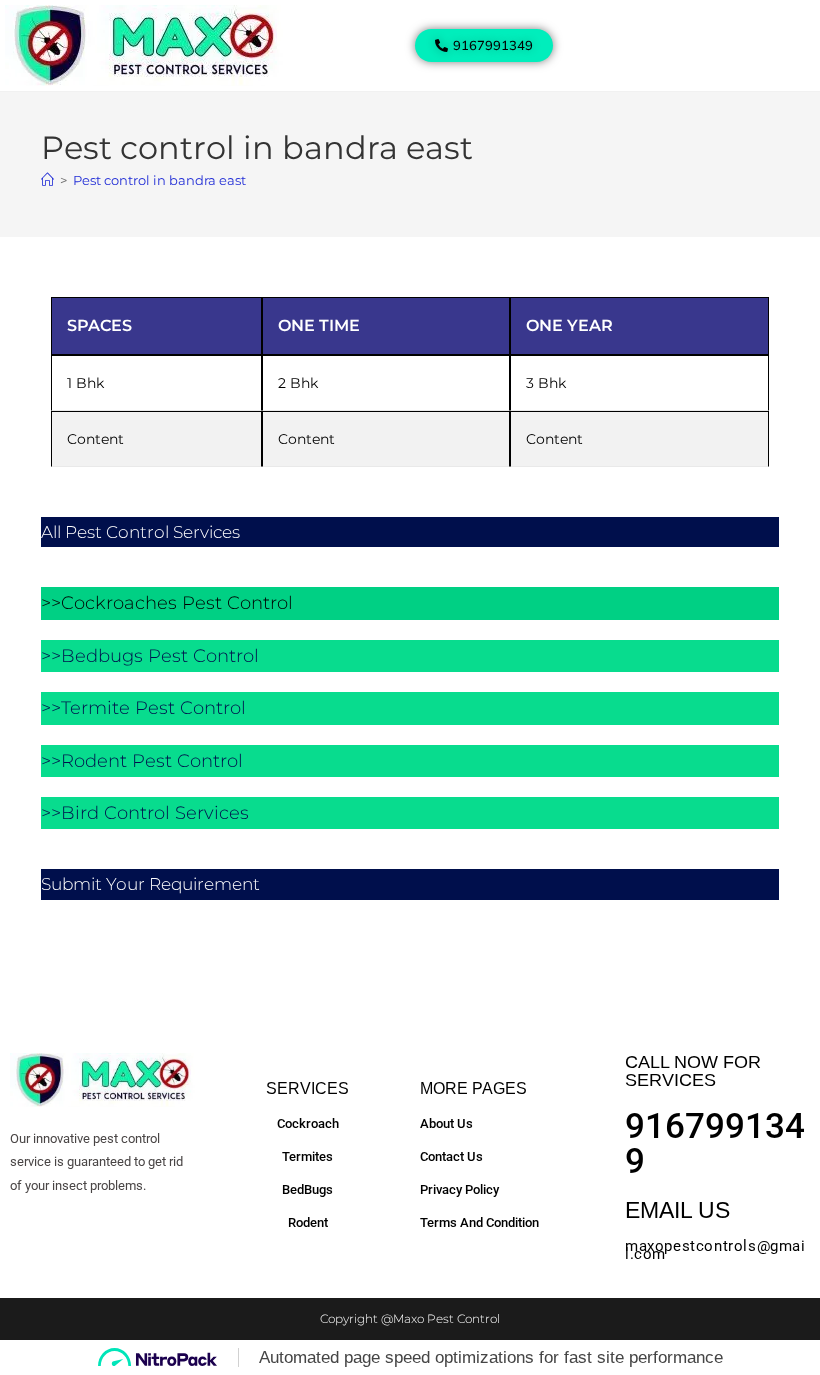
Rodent (308, 1222)
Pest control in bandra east (159, 180)
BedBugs (307, 1189)
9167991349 (715, 1144)
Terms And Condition (479, 1222)
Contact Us (451, 1156)
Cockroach (308, 1123)
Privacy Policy (459, 1189)
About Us (446, 1123)
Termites (307, 1156)
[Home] (47, 180)
